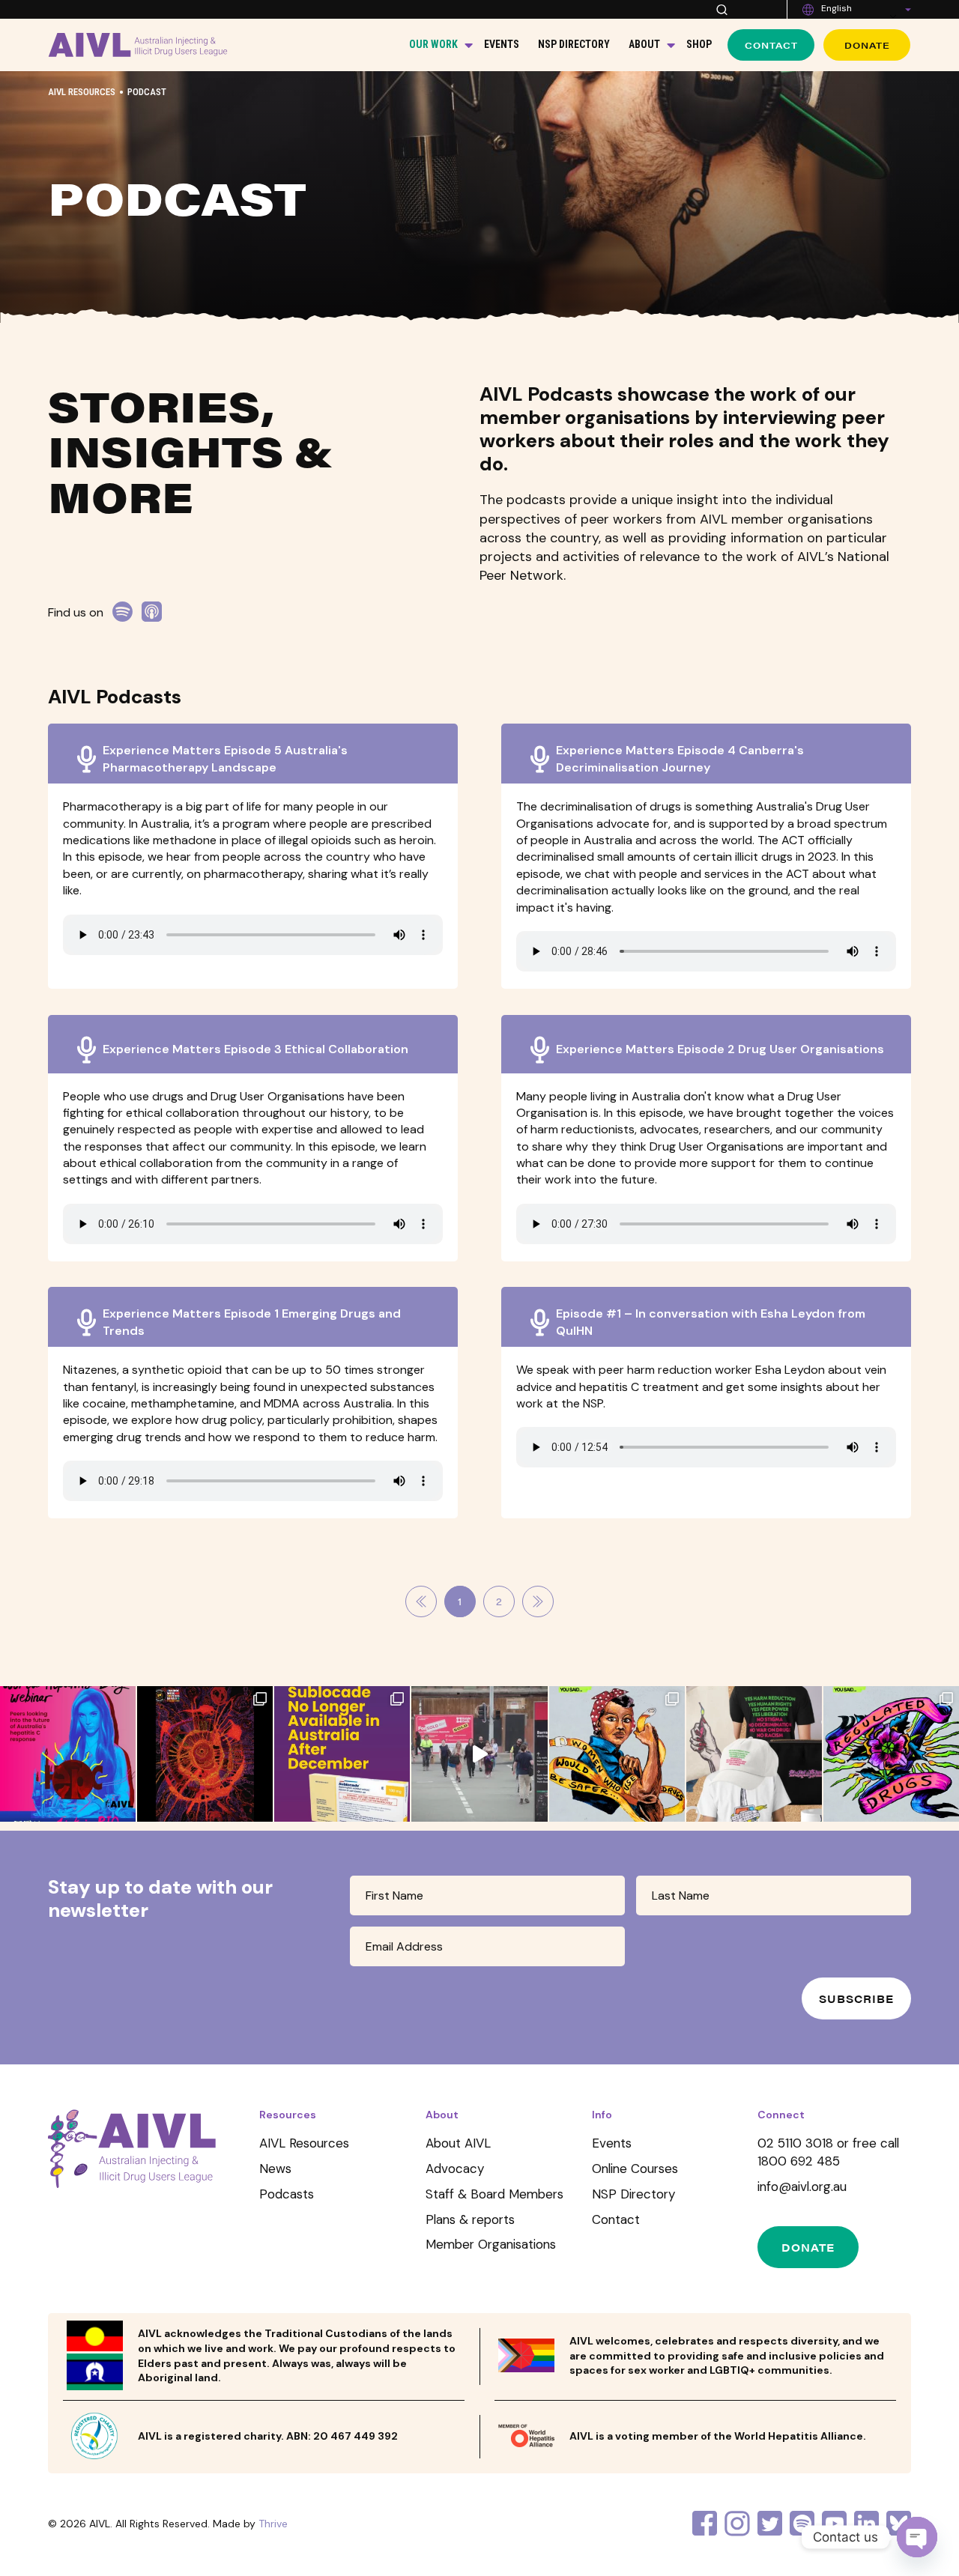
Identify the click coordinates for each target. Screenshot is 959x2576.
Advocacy (455, 2169)
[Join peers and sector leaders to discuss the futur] (68, 1754)
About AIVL (458, 2143)
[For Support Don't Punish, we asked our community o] (617, 1754)
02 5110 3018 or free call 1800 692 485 (828, 2152)
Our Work (433, 44)
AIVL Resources (82, 92)
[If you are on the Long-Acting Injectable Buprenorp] (342, 1754)
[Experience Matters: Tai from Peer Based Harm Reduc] (479, 1754)
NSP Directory (574, 44)
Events (502, 44)
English (837, 8)
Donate (867, 45)
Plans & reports (470, 2219)
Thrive (273, 2524)
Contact (771, 45)
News (275, 2169)
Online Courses (635, 2169)
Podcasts (287, 2194)
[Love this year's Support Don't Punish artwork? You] (754, 1754)
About (644, 44)
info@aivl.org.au (802, 2186)
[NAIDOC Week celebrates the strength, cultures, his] (205, 1754)
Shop (699, 44)
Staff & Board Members (494, 2194)
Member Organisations (491, 2244)
